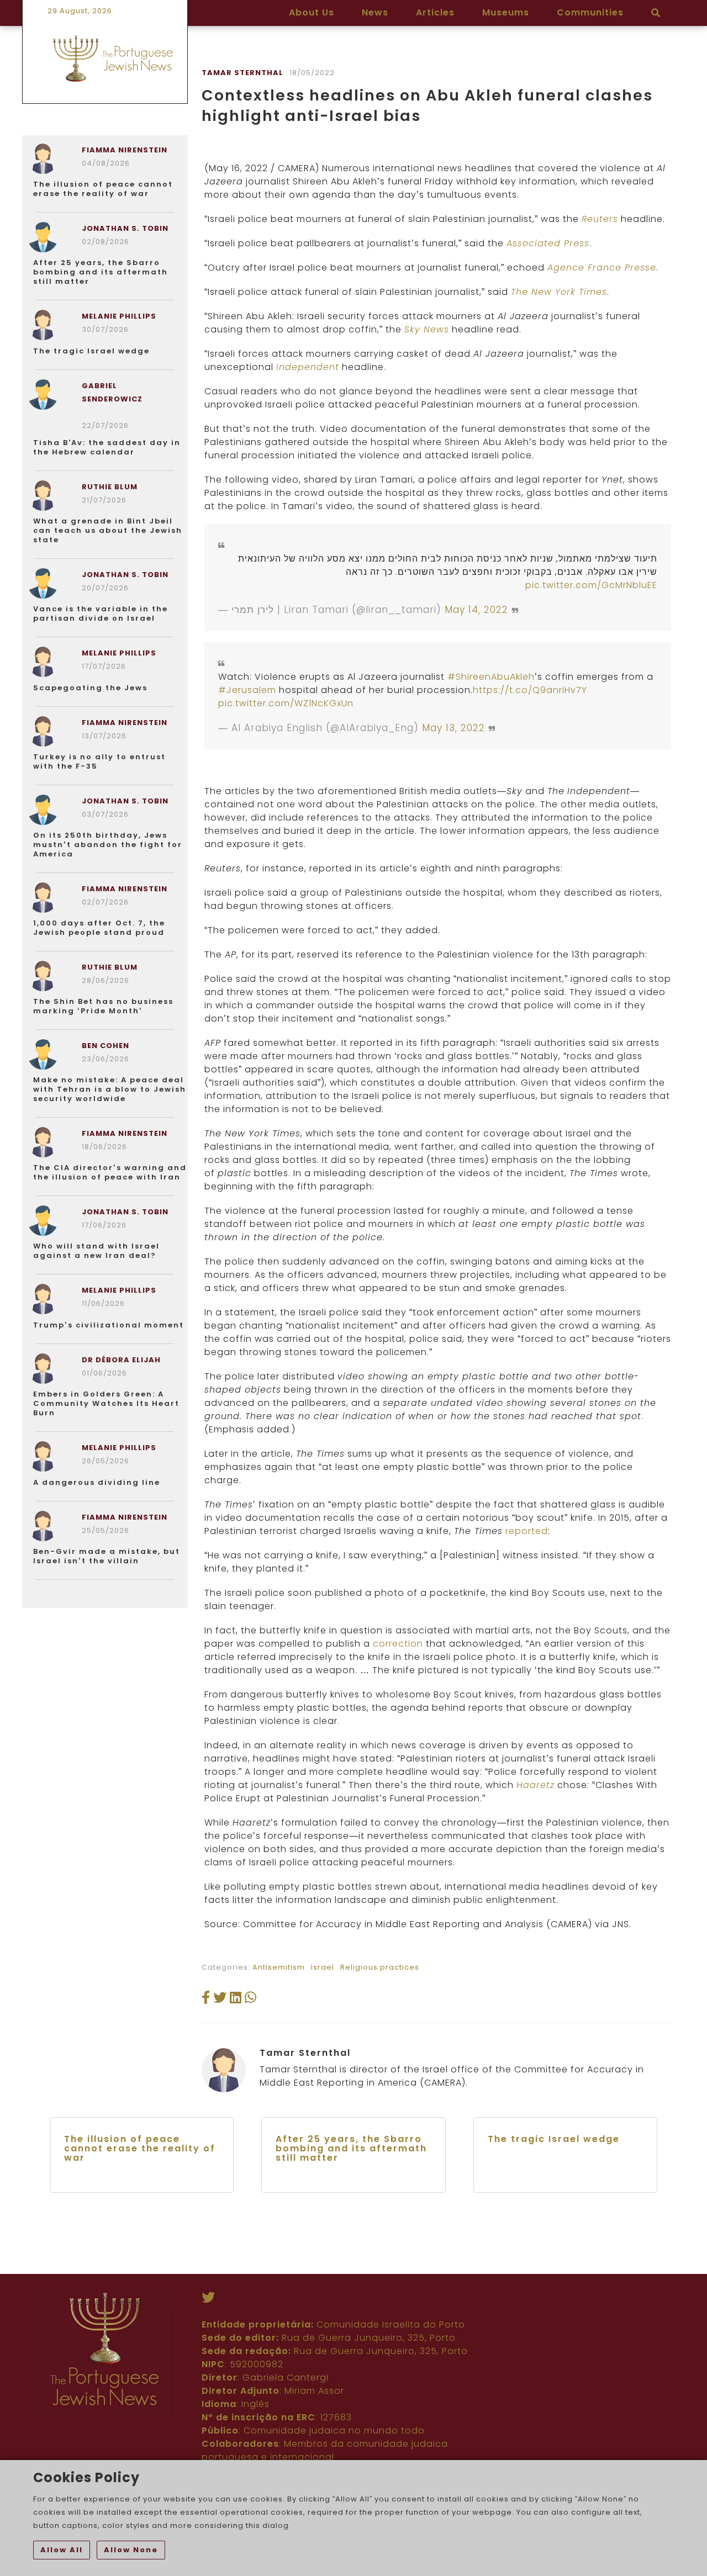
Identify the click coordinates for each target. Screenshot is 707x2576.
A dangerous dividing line (97, 1482)
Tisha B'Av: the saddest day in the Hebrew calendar (107, 447)
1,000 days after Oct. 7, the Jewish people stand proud (99, 928)
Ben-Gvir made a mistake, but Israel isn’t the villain (107, 1556)
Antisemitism (279, 1967)
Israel (323, 1967)
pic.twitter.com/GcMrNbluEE (591, 585)
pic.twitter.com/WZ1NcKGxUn (286, 703)
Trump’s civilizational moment (109, 1325)
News (375, 12)
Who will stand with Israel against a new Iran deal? (96, 1251)
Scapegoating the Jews (90, 688)
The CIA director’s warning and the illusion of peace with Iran (110, 1172)
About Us (312, 12)
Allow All (62, 2550)
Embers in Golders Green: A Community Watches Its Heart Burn (106, 1403)
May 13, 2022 (453, 728)
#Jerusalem (247, 690)
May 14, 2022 (476, 610)
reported (527, 1531)
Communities (590, 12)
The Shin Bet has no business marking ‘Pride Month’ (103, 1006)
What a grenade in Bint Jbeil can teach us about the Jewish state (108, 530)
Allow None (131, 2550)
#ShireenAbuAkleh (491, 677)
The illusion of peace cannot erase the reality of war (103, 189)
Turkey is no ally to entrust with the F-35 (99, 761)
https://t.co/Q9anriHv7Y (530, 690)
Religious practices (380, 1967)
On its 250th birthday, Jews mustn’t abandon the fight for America (108, 845)
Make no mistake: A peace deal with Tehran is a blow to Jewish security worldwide (110, 1089)
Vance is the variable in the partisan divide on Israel (101, 613)
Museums (506, 12)
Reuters (600, 219)
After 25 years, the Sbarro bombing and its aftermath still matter (101, 272)
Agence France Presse (602, 268)
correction (398, 1644)
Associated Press (548, 243)
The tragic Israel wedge (91, 351)
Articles (435, 12)
